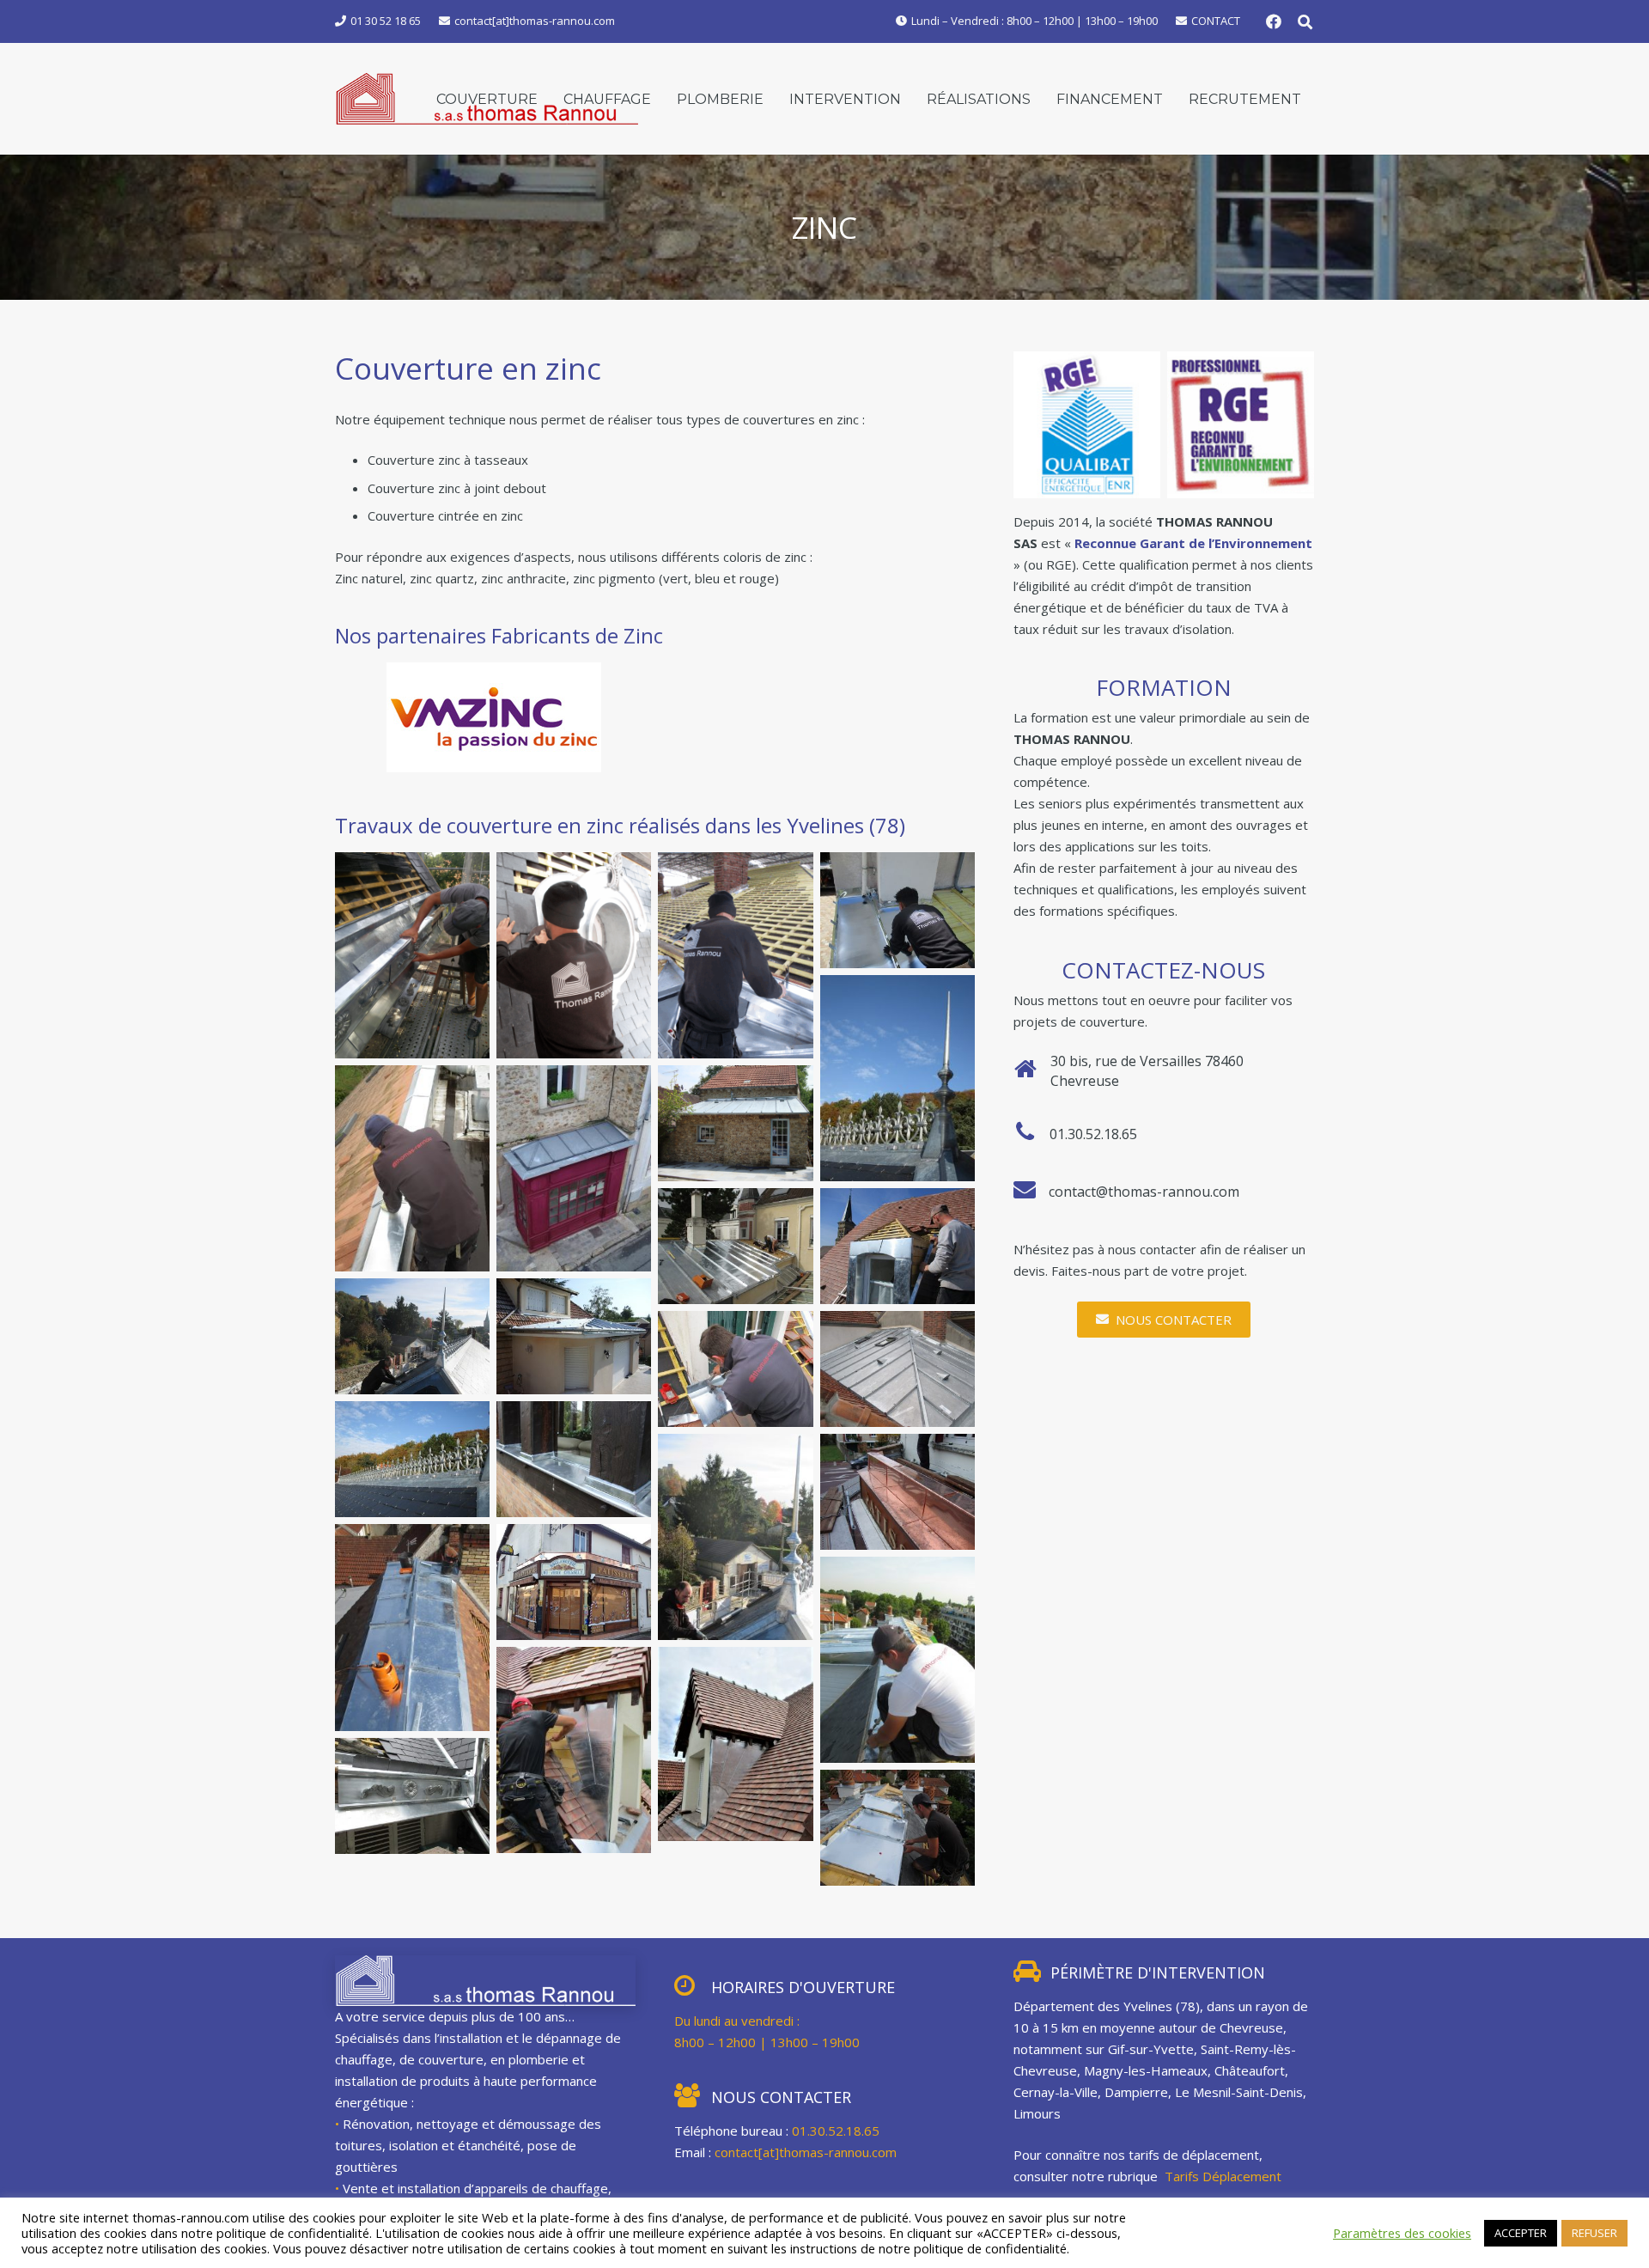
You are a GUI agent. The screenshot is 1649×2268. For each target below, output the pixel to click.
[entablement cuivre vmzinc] (574, 1582)
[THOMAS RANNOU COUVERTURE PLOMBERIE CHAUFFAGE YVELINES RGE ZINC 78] (898, 1246)
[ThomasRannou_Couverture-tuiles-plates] (412, 1627)
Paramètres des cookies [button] (1402, 2233)
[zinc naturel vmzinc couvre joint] (735, 1123)
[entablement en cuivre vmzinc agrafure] (898, 1492)
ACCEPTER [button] (1521, 2233)
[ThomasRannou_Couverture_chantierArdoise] (898, 1078)
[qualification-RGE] (1241, 425)
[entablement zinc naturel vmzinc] (574, 1459)
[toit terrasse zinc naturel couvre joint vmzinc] (898, 1369)
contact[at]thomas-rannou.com (806, 2152)
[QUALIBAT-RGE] (1087, 425)
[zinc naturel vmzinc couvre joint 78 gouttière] (574, 1336)
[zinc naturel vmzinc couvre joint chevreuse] (735, 1246)
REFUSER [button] (1594, 2233)
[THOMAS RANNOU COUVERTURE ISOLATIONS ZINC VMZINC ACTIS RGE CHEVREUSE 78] (898, 910)
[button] (1305, 22)
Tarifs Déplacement (1225, 2176)
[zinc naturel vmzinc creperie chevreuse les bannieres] (574, 1168)
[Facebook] (1274, 21)
